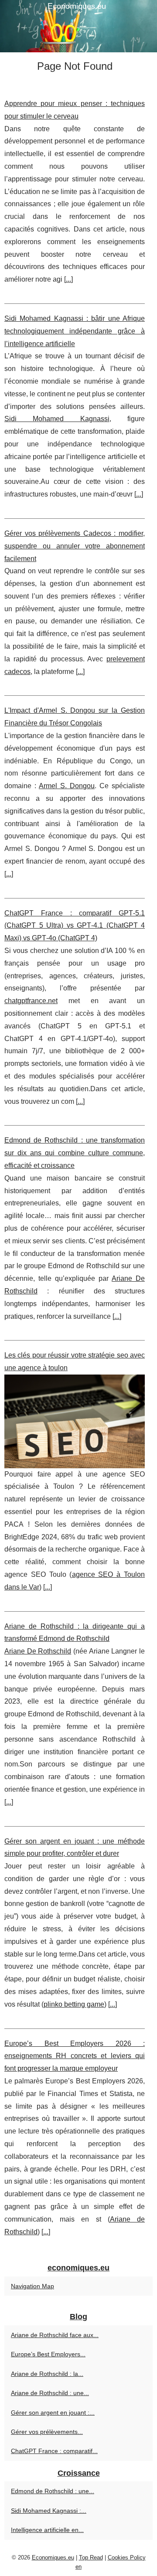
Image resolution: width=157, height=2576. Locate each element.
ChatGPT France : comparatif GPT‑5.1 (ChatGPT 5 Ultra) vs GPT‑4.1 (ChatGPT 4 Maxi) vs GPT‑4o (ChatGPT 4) (75, 926)
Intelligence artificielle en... (47, 2530)
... (68, 279)
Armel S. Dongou (67, 786)
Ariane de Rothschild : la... (47, 2374)
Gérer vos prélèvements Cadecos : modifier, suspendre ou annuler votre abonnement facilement (75, 546)
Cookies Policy (127, 2557)
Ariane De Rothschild (38, 1651)
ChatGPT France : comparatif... (54, 2451)
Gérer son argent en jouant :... (53, 2413)
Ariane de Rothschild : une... (50, 2393)
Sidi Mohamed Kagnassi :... (49, 2511)
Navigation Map (32, 2286)
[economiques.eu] (78, 26)
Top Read (91, 2557)
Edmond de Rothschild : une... (53, 2491)
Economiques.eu (53, 2557)
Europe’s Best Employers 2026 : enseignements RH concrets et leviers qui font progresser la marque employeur (75, 2056)
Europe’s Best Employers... (48, 2354)
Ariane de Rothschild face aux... (55, 2335)
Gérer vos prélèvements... (47, 2432)
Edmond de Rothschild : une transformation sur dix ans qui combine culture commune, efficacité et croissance (75, 1153)
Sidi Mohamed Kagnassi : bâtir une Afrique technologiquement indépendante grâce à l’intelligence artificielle (75, 331)
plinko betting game (74, 2004)
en (78, 2567)
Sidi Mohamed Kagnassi (57, 419)
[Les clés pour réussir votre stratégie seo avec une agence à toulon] (75, 1421)
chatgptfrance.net (31, 1001)
